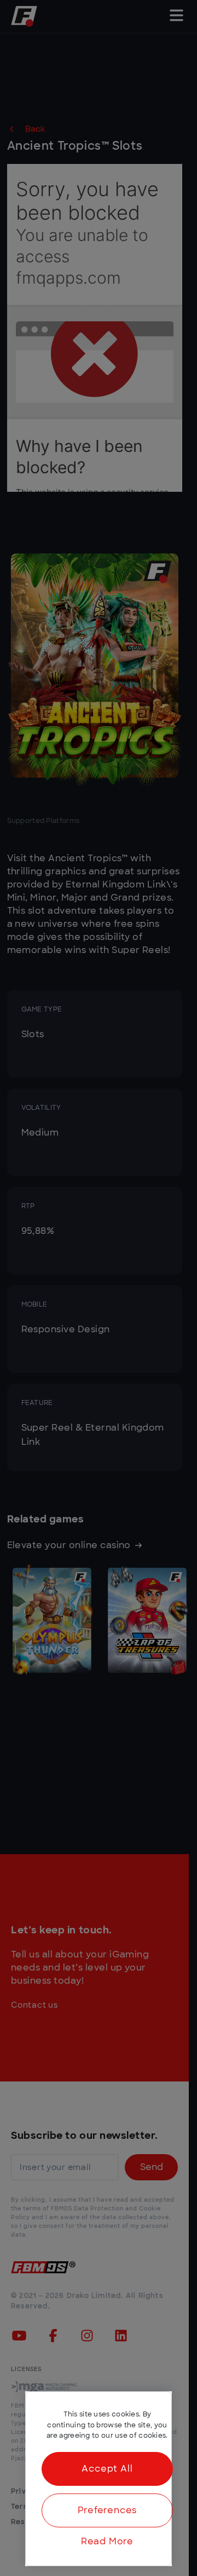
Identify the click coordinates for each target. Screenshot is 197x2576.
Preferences (108, 2510)
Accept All (107, 2469)
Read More (107, 2542)
